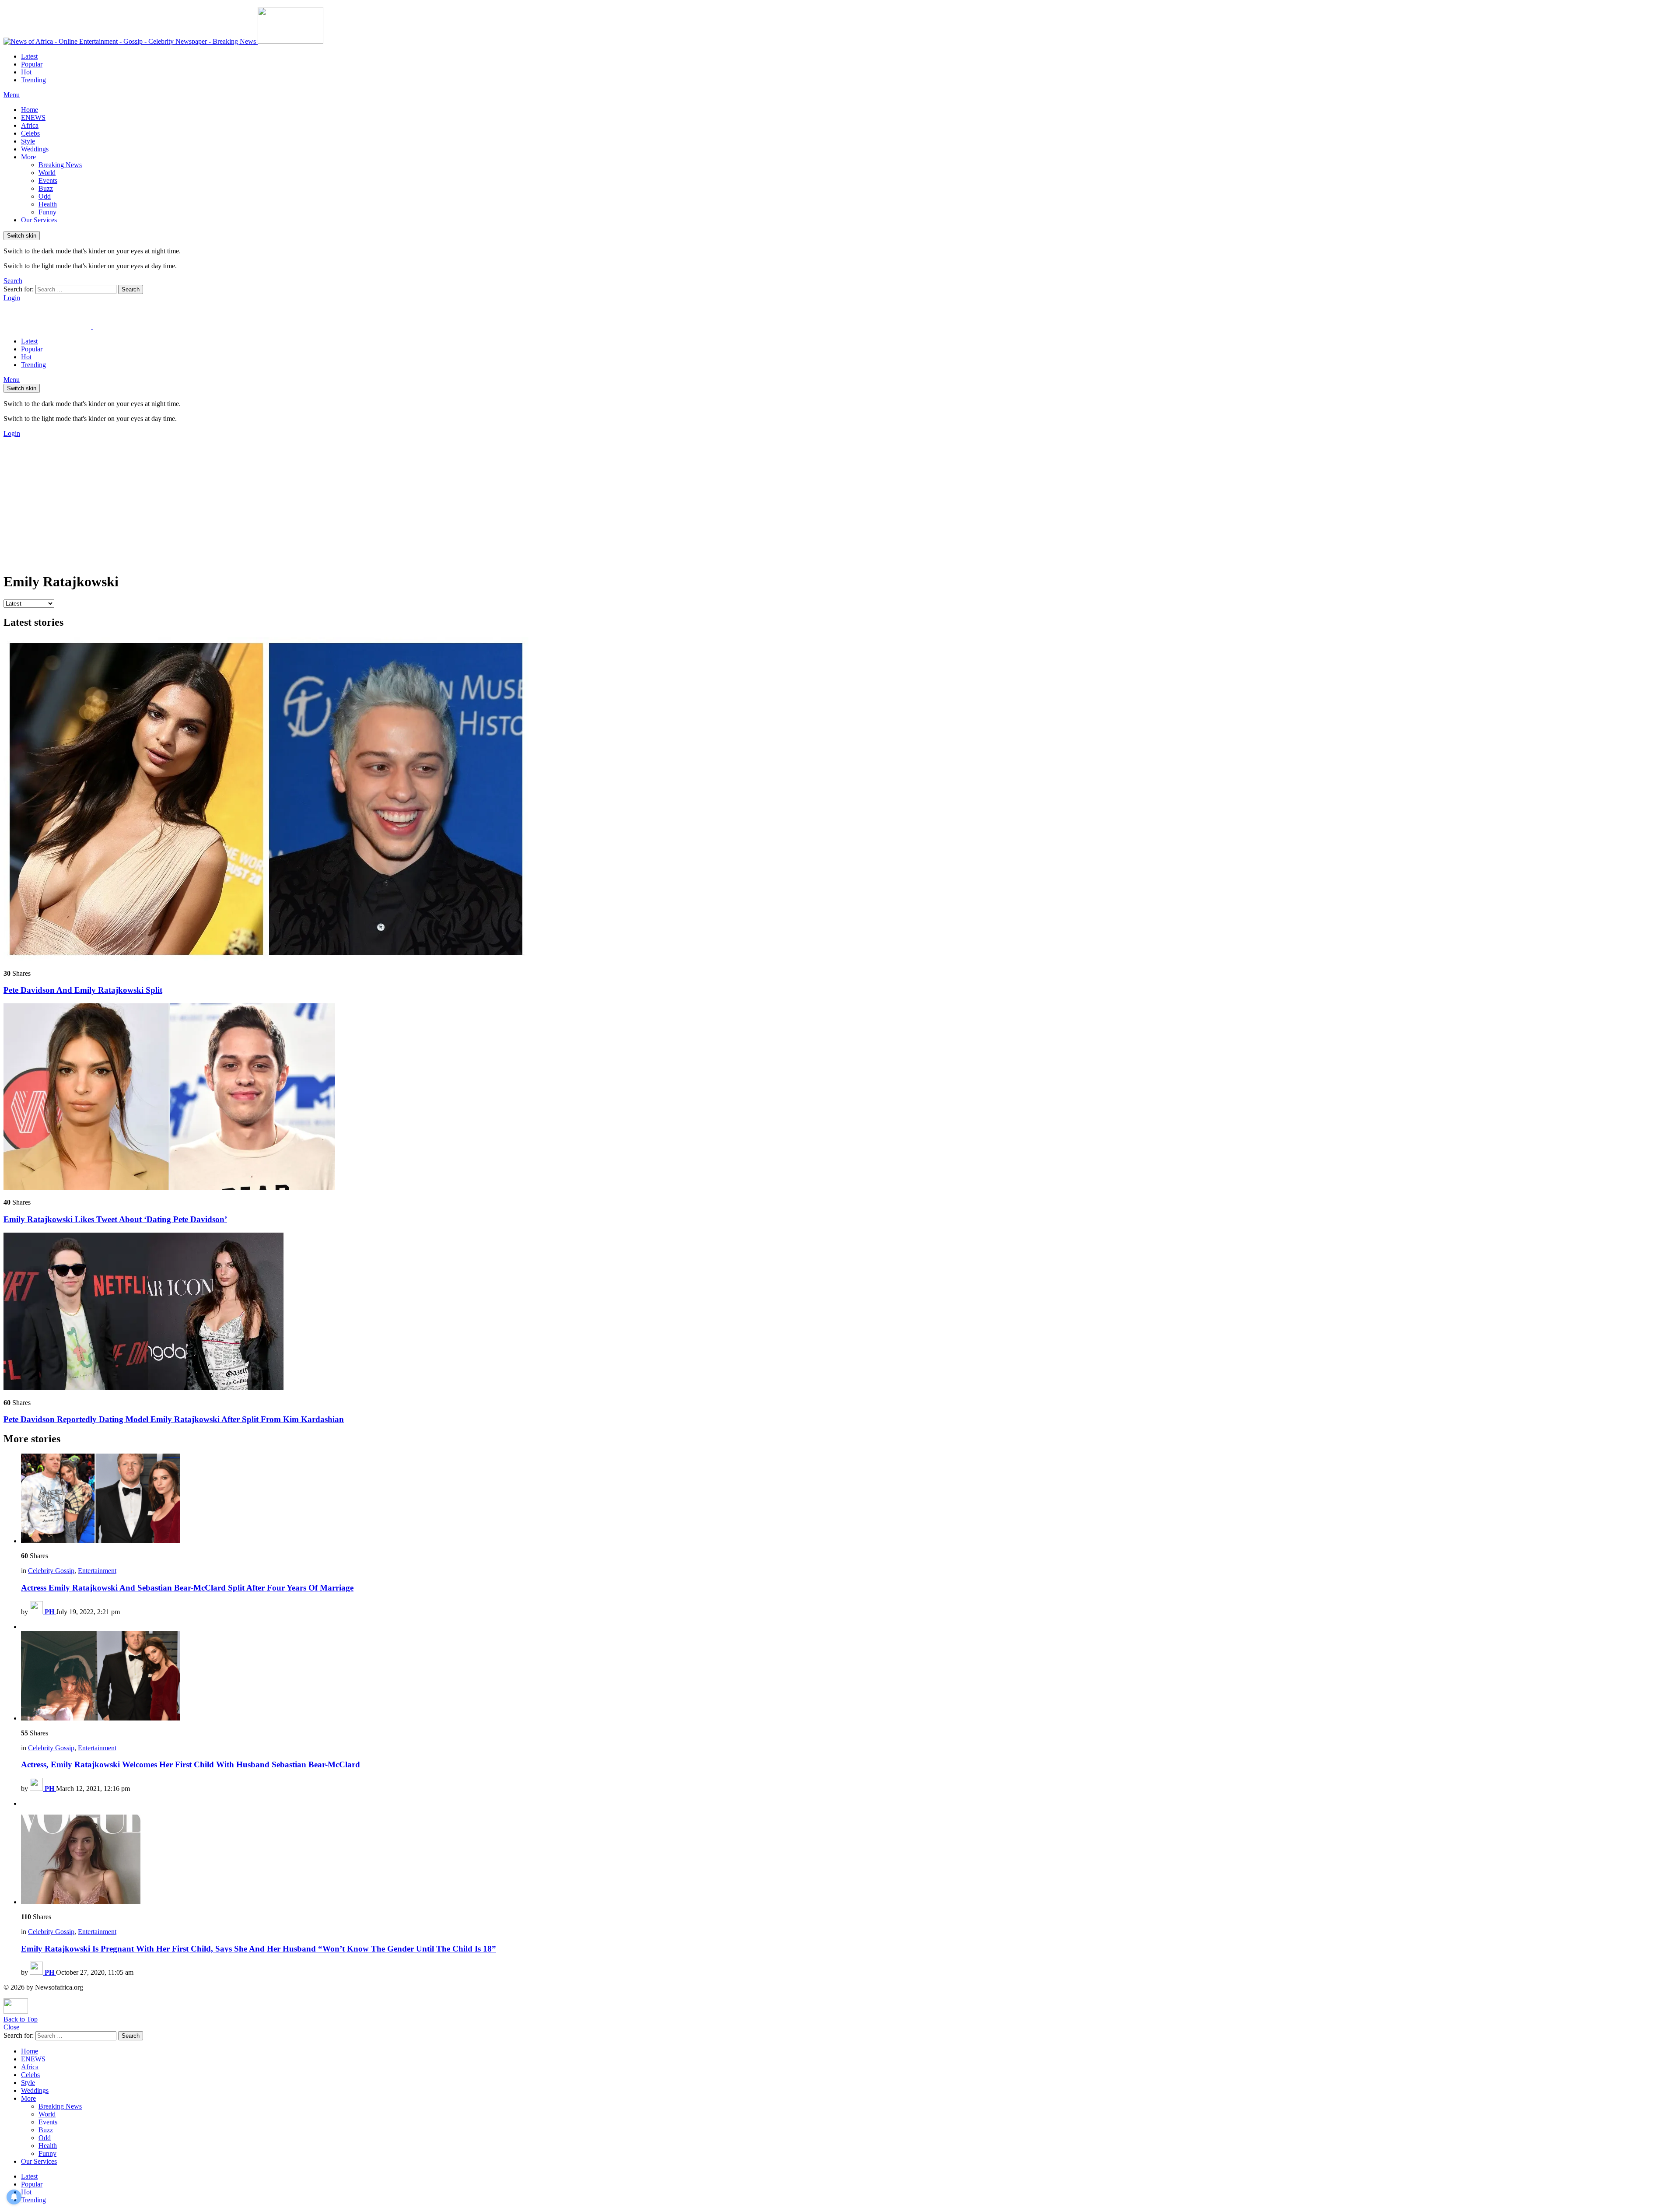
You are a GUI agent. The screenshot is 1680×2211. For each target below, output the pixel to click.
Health (48, 204)
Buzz (46, 188)
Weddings (35, 149)
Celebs (30, 133)
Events (48, 180)
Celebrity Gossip (51, 1571)
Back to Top (21, 2019)
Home (30, 110)
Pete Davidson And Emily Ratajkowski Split (83, 990)
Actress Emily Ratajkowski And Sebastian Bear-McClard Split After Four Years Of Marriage (187, 1588)
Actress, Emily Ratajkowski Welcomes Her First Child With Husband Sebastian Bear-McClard (191, 1764)
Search (131, 289)
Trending (33, 80)
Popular (32, 64)
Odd (45, 196)
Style (28, 141)
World (47, 173)
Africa (30, 125)
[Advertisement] (840, 503)
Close (11, 2027)
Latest (29, 56)
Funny (47, 212)
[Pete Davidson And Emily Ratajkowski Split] (840, 800)
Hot (26, 72)
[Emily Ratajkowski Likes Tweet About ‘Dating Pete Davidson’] (840, 1097)
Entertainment (97, 1571)
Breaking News (60, 165)
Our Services (39, 220)
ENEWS (33, 117)
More (28, 157)
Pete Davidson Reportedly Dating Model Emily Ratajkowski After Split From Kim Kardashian (174, 1419)
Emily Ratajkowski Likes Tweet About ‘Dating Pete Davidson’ (115, 1219)
